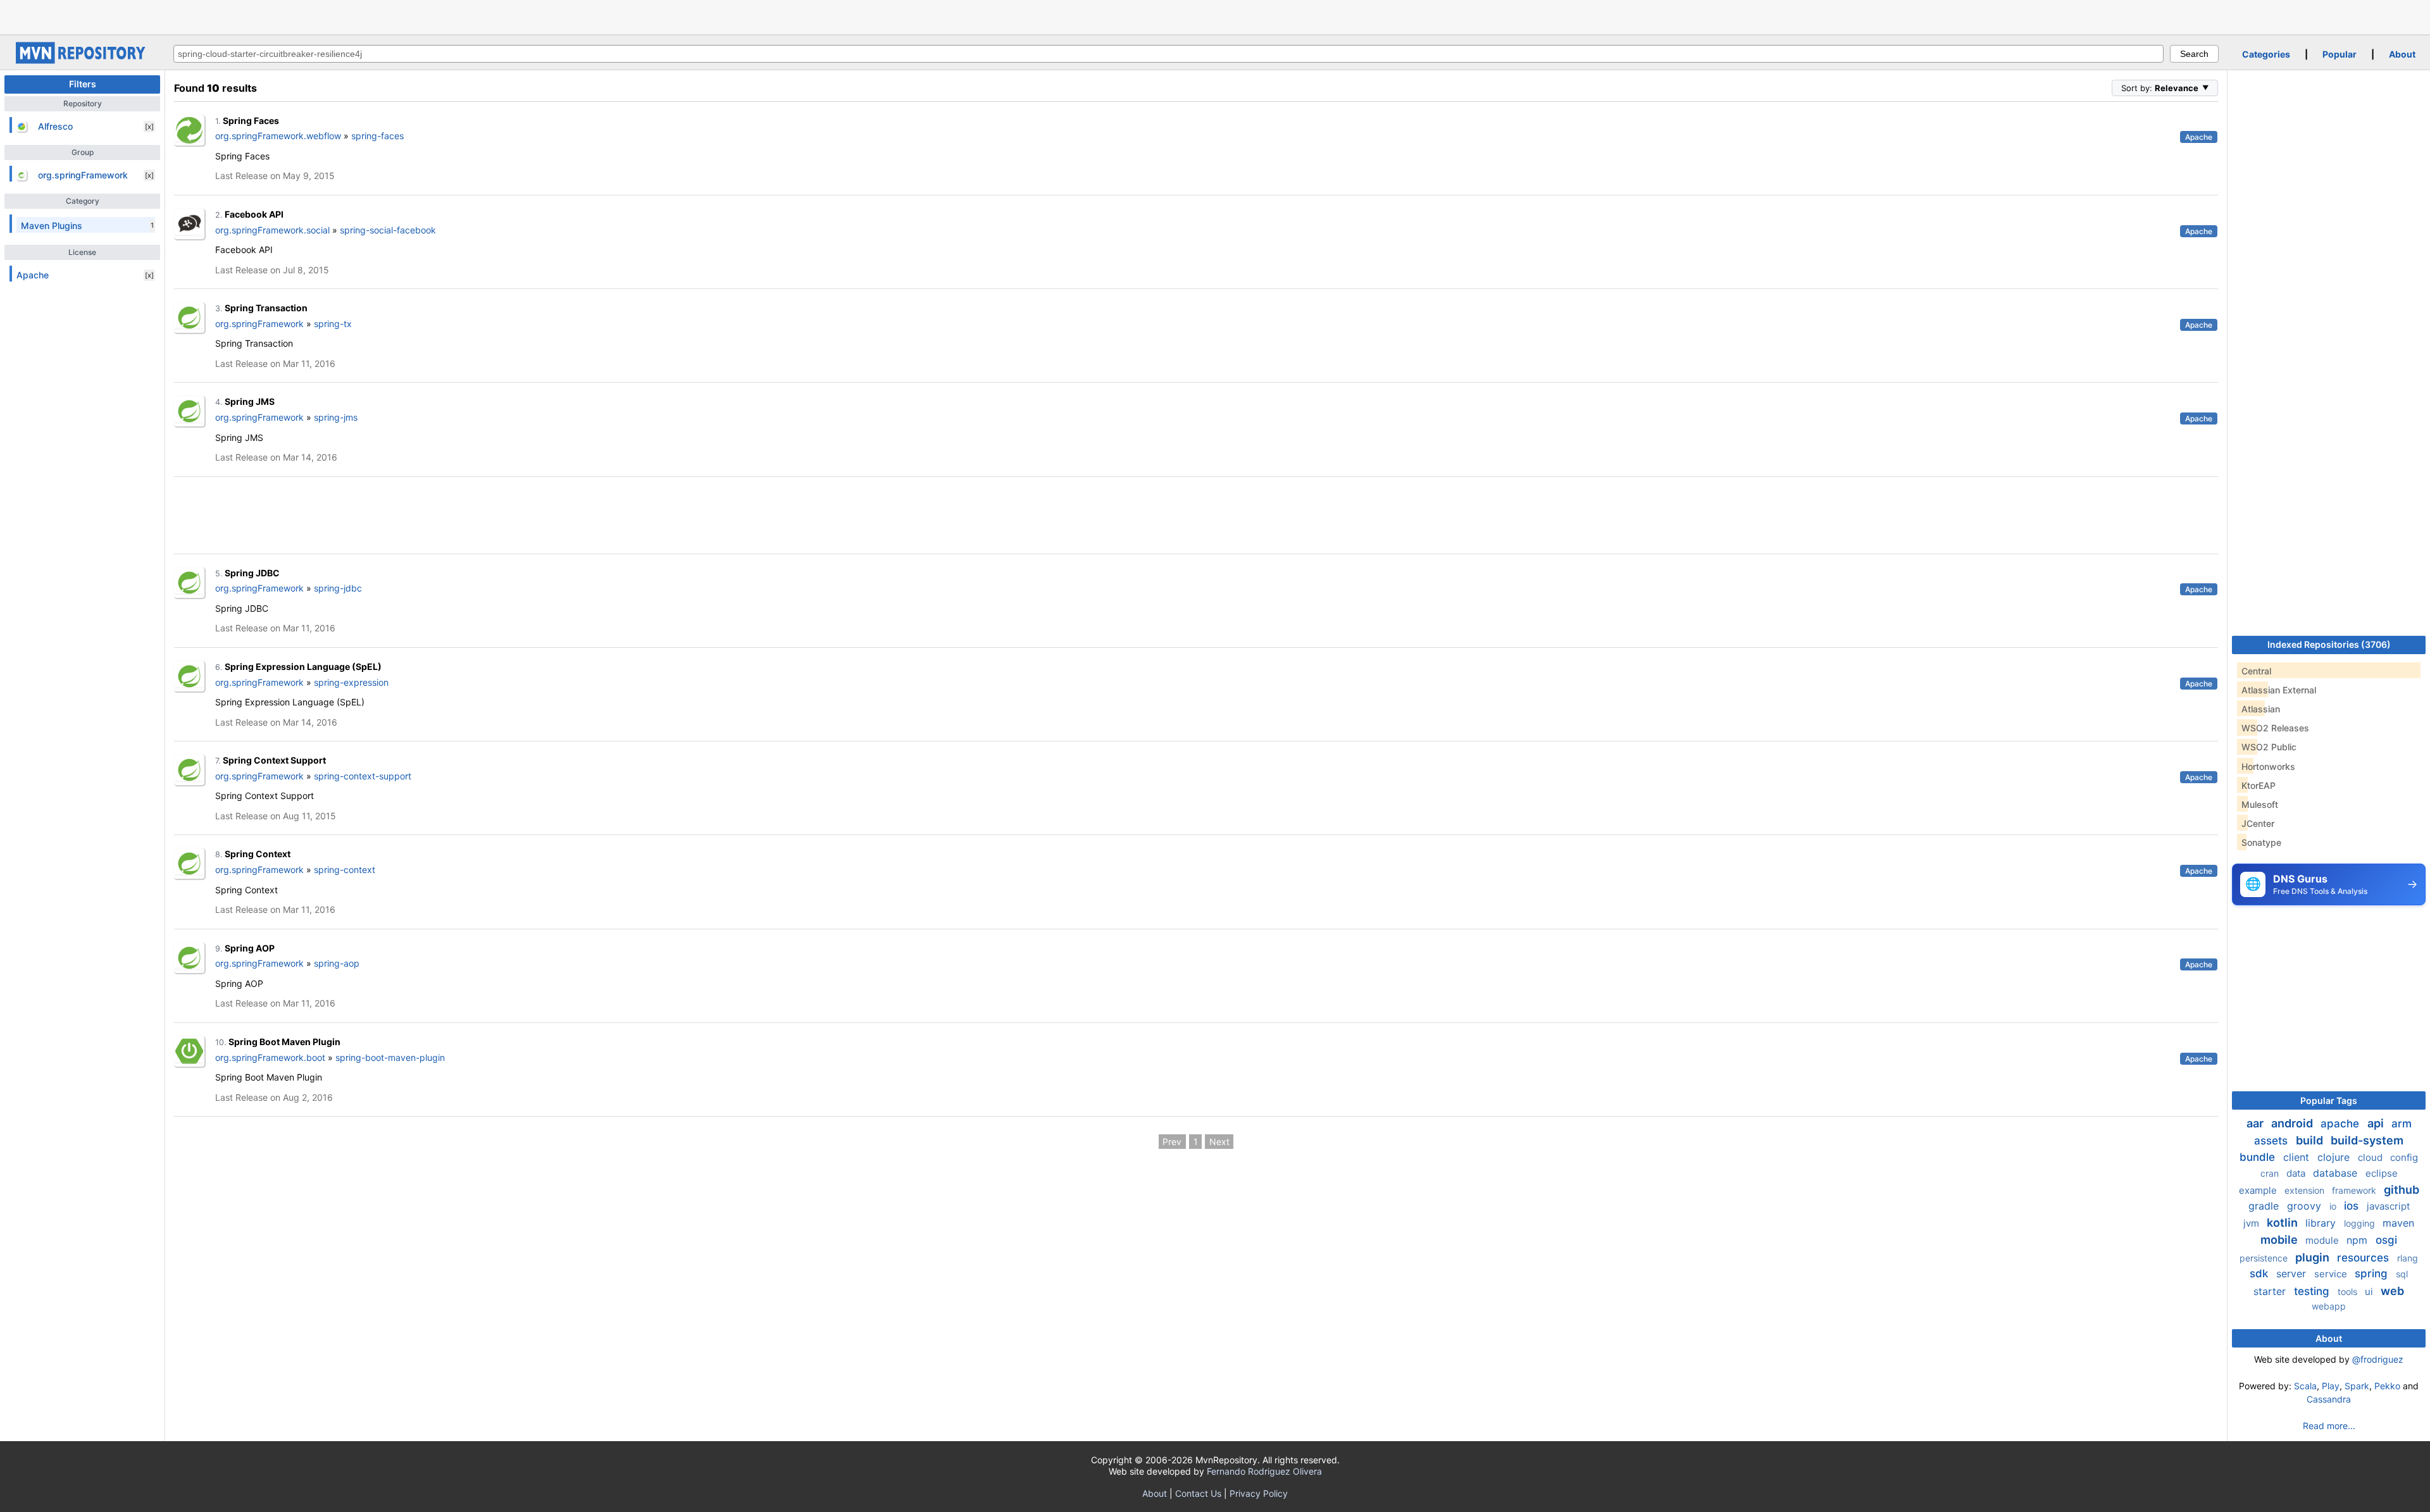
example (2259, 1190)
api (2377, 1123)
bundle (2259, 1157)
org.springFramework (259, 324)
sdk (2260, 1273)
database (2337, 1173)
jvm (2252, 1223)
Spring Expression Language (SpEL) (303, 666)
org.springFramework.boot (270, 1057)
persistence (2265, 1258)
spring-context (345, 870)
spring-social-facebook (388, 230)
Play (2331, 1386)
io (2334, 1206)
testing (2313, 1291)
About (2402, 54)
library (2322, 1223)
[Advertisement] (1215, 16)
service (2332, 1274)
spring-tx (333, 324)
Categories (2266, 54)
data (2297, 1173)
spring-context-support (363, 776)
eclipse (2382, 1173)
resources (2365, 1258)
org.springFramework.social (272, 230)
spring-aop (337, 963)
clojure (2335, 1157)
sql (2402, 1274)
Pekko (2387, 1386)
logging (2361, 1223)
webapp (2329, 1306)
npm (2358, 1240)
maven (2398, 1223)
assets (2272, 1141)
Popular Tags (2329, 1100)
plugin (2314, 1257)
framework (2355, 1190)
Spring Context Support (274, 760)
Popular (2340, 54)
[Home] (82, 60)
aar (2256, 1123)
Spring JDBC (252, 573)
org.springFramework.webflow (278, 136)
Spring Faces (251, 121)
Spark (2357, 1386)
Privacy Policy (1259, 1493)
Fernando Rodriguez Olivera (1264, 1471)
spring (2373, 1273)
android (2293, 1123)
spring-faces (377, 136)
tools (2349, 1292)
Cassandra (2329, 1399)
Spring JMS (250, 401)
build (2311, 1140)
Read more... (2329, 1426)
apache (2341, 1124)
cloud (2371, 1157)
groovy (2306, 1206)
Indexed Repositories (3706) (2329, 644)
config (2404, 1157)
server (2293, 1273)
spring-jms (336, 417)
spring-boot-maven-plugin (390, 1057)
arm (2402, 1124)
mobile (2280, 1240)
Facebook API (254, 214)
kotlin (2284, 1223)
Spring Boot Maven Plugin (284, 1042)
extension (2306, 1190)
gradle (2265, 1206)
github (2402, 1190)
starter (2271, 1291)
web (2392, 1291)
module (2323, 1240)
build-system (2367, 1140)
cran (2271, 1173)
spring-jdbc (338, 588)
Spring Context (258, 854)
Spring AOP (250, 948)
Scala (2305, 1386)
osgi (2386, 1240)
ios (2353, 1206)
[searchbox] (1168, 54)
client (2298, 1157)
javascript (2388, 1206)
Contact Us (1198, 1493)
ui (2370, 1292)
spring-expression (351, 682)
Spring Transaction (266, 308)
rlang (2408, 1258)
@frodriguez (2378, 1359)
